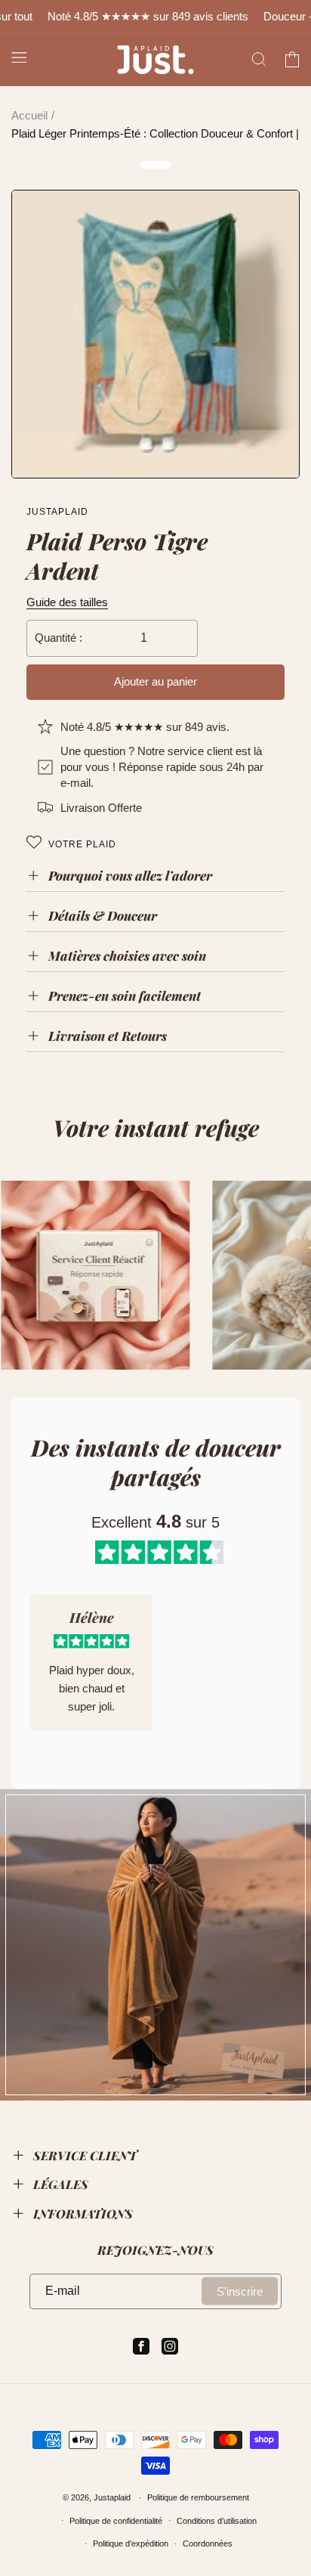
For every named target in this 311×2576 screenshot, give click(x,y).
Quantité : (59, 638)
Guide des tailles (67, 602)
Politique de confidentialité (116, 2521)
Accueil (29, 115)
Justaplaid (112, 2497)
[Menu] (19, 57)
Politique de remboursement (198, 2497)
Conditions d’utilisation (217, 2521)
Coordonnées (208, 2543)
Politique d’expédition (131, 2543)
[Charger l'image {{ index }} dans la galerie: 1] (155, 334)
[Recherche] (259, 60)
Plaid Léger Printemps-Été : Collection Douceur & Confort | (155, 133)
